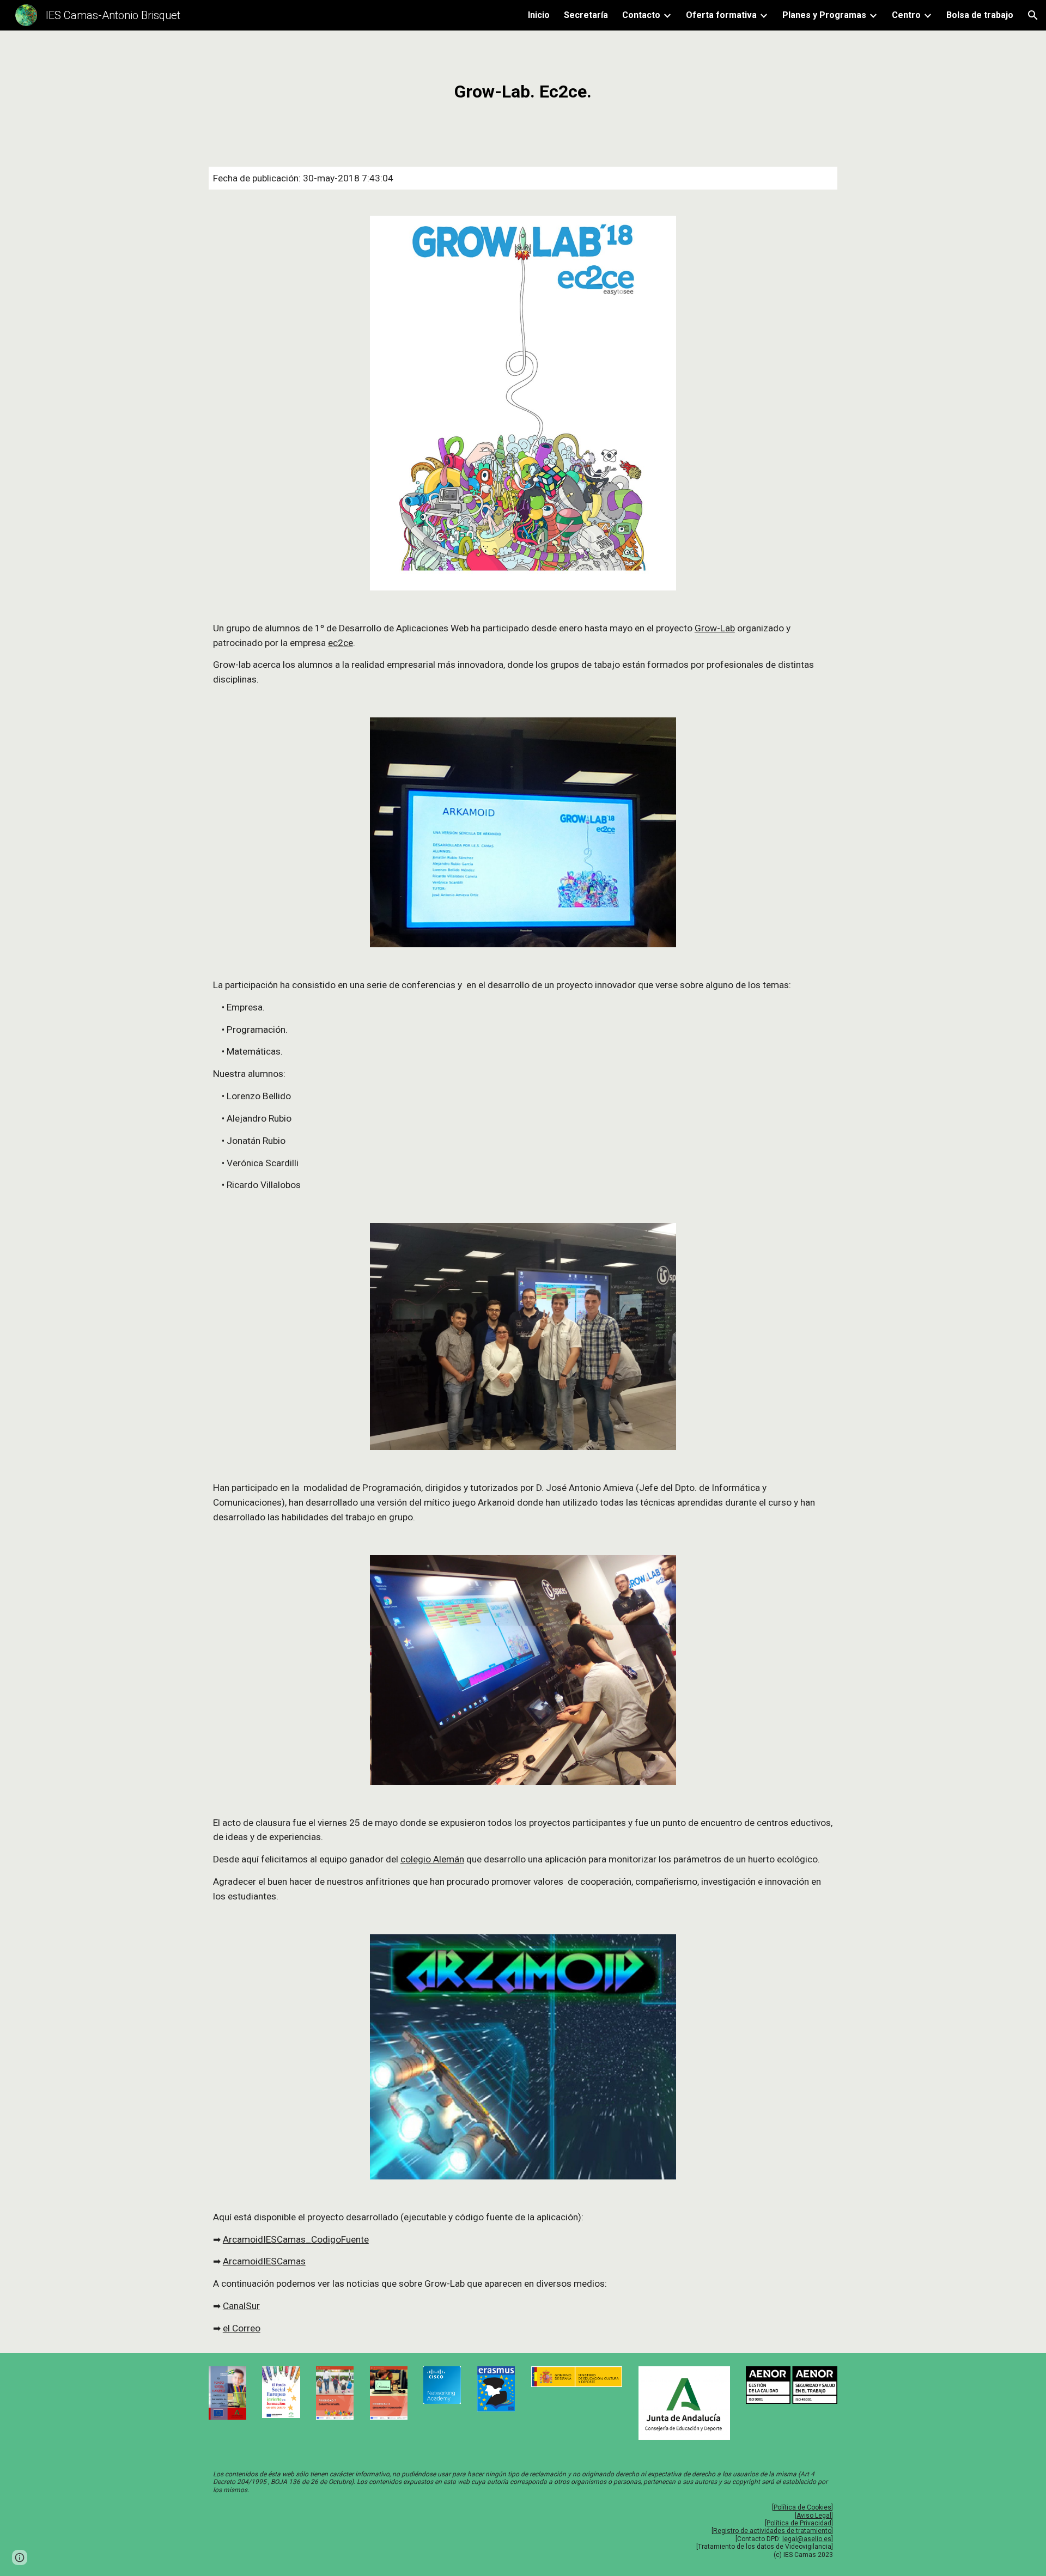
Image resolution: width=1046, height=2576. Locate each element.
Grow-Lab (715, 628)
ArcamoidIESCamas (264, 2261)
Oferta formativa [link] (721, 15)
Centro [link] (906, 15)
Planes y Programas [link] (824, 15)
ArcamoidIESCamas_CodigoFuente (296, 2239)
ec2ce (340, 643)
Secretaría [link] (586, 15)
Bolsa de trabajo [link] (980, 15)
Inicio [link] (539, 15)
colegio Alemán (432, 1859)
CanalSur (241, 2306)
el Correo (242, 2328)
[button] (1033, 15)
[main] (523, 92)
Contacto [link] (641, 15)
